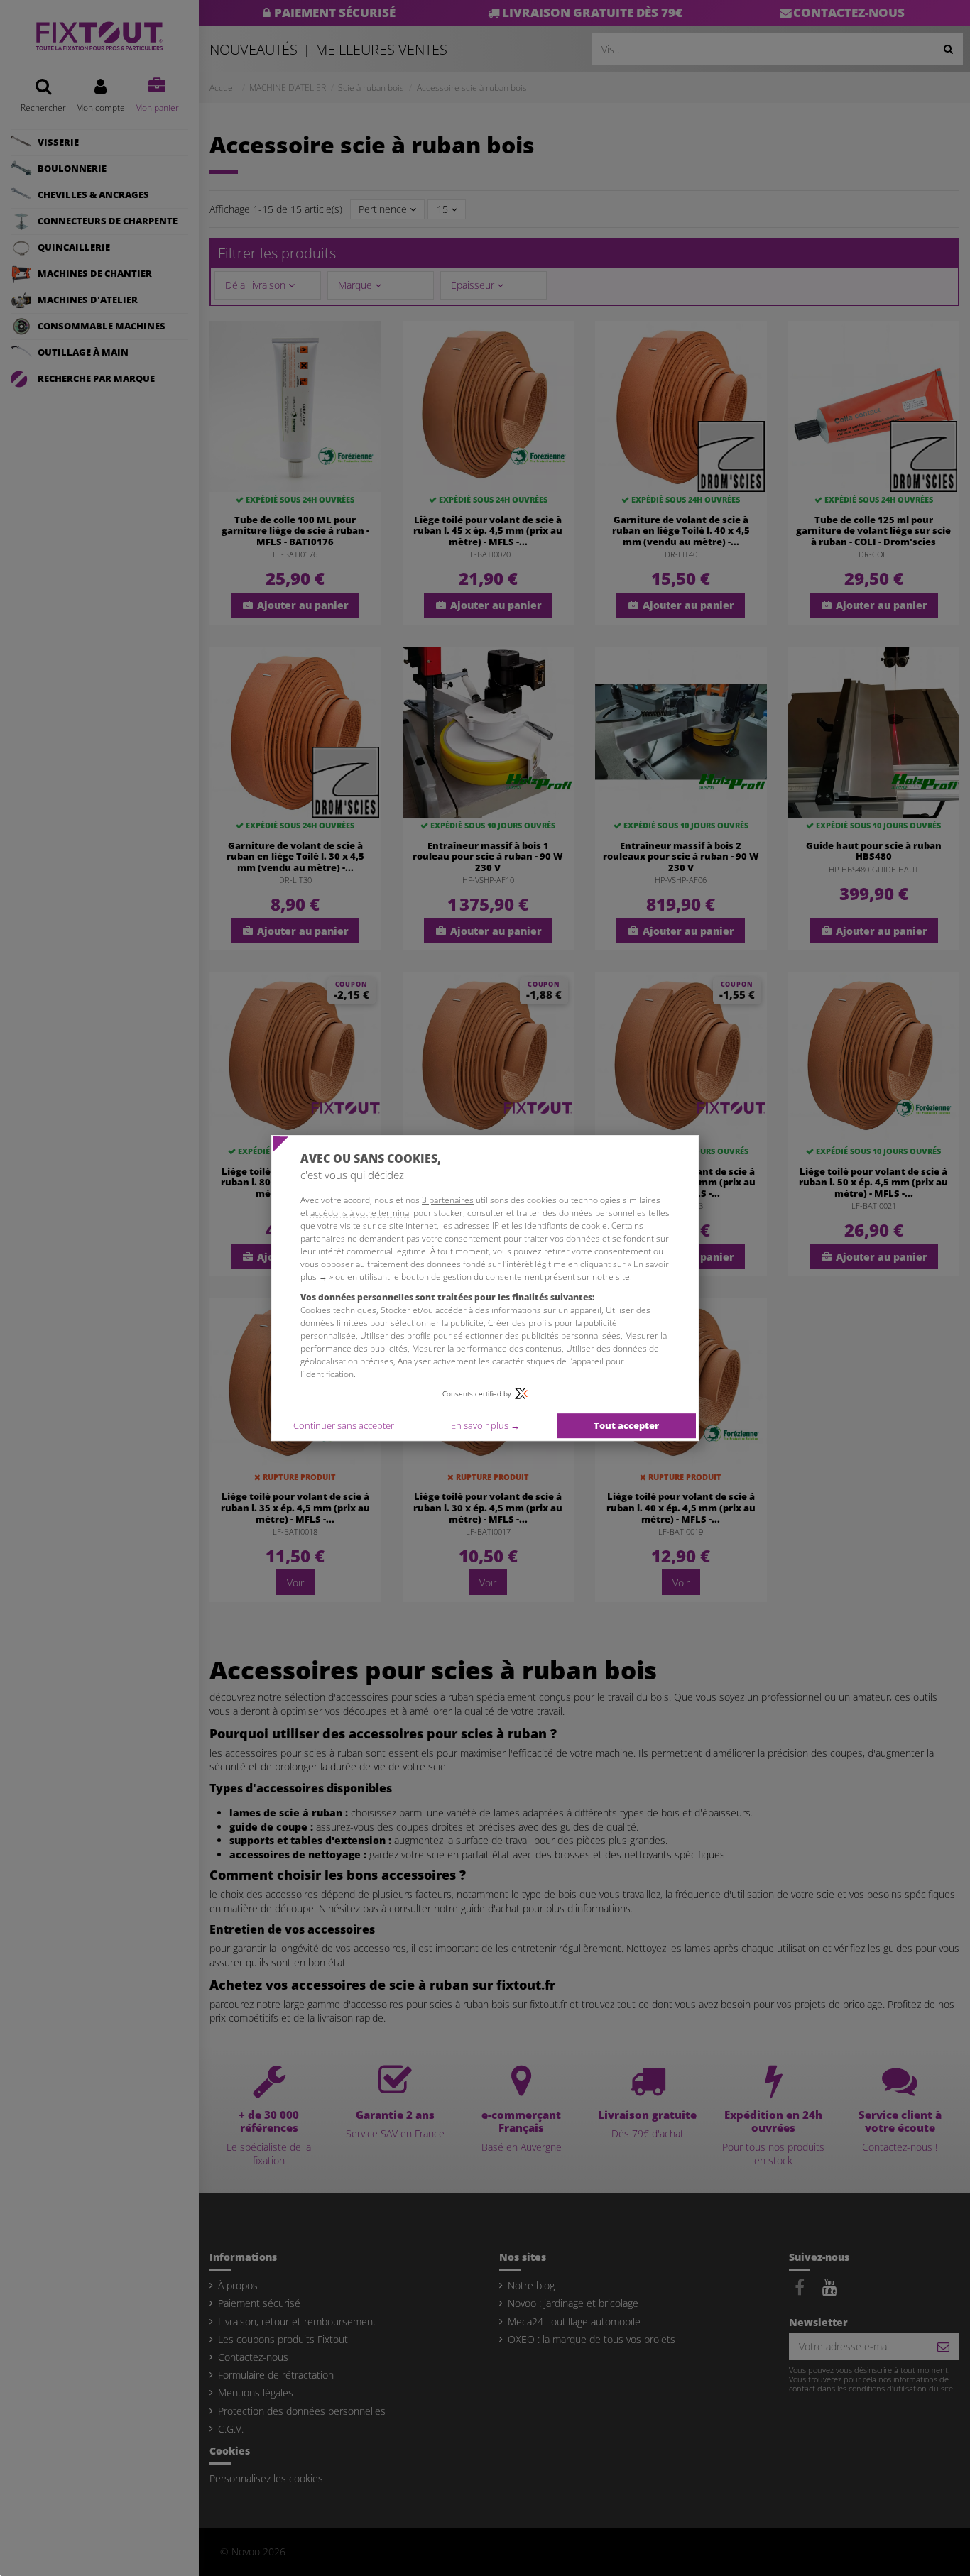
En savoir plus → (485, 1425)
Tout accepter (626, 1425)
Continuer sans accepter (344, 1425)
